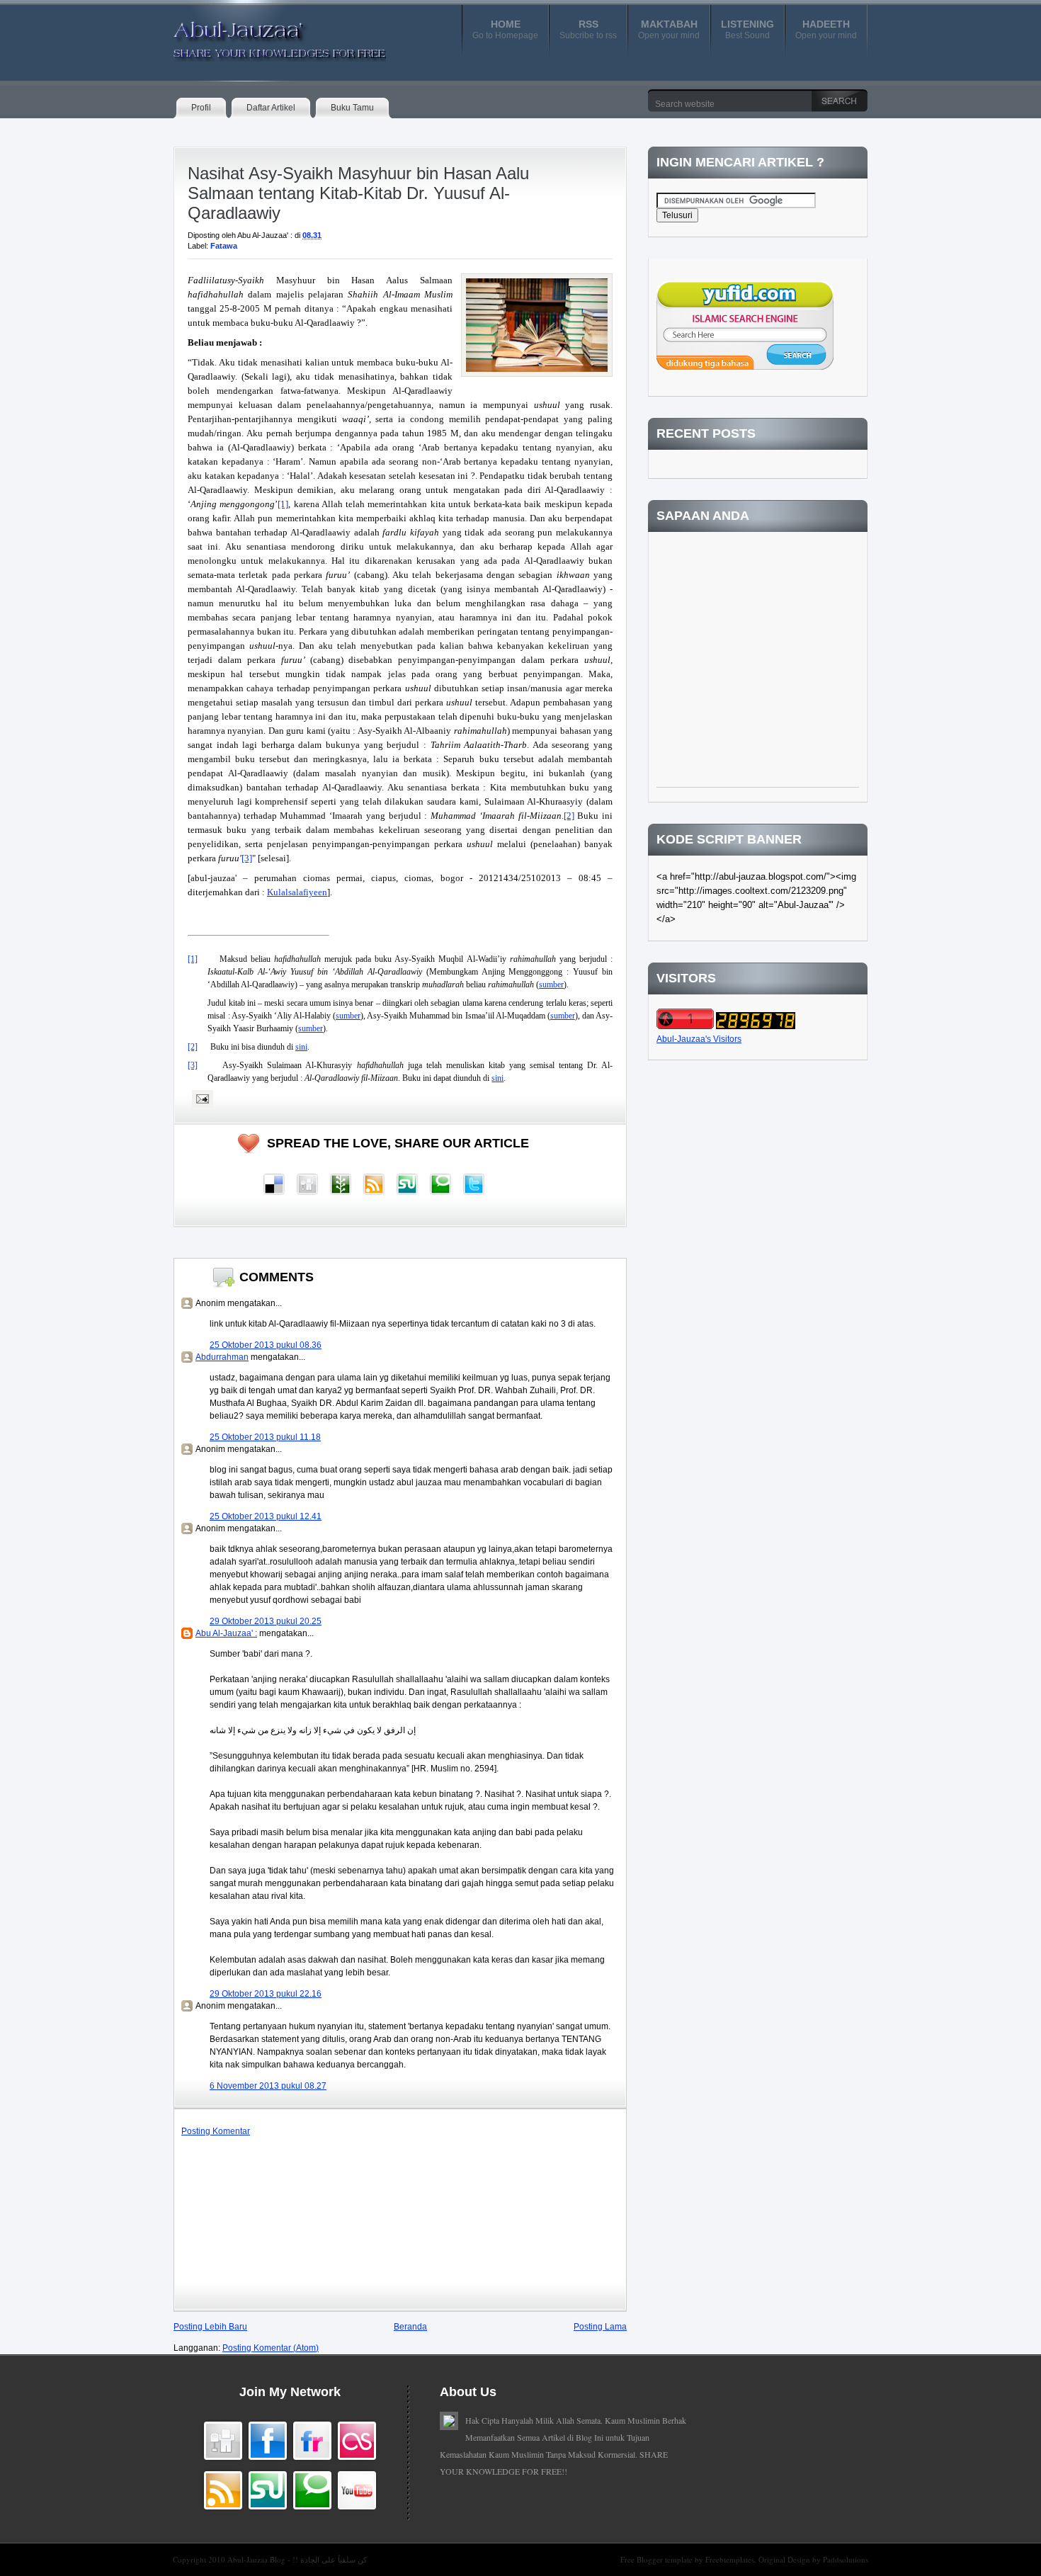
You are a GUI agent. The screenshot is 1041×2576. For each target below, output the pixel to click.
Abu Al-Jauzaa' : (226, 1633)
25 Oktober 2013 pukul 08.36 (266, 1345)
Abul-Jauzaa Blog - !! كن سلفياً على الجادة (297, 2559)
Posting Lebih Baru (210, 2327)
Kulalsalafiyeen (297, 892)
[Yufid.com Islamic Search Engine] (745, 367)
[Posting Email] (200, 1099)
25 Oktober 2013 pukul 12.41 (266, 1516)
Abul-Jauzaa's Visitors (699, 1039)
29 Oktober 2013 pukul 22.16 (266, 1994)
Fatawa (224, 246)
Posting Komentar (216, 2131)
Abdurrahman (222, 1357)
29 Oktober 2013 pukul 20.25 (266, 1621)
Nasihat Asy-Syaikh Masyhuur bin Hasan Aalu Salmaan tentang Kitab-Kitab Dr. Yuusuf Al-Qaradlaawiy (358, 193)
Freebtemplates (730, 2559)
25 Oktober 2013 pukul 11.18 (265, 1437)
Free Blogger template (658, 2559)
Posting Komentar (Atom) (271, 2348)
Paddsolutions (846, 2559)
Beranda (410, 2327)
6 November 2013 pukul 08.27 (268, 2086)
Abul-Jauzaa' (265, 35)
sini (301, 1047)
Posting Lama (600, 2327)
